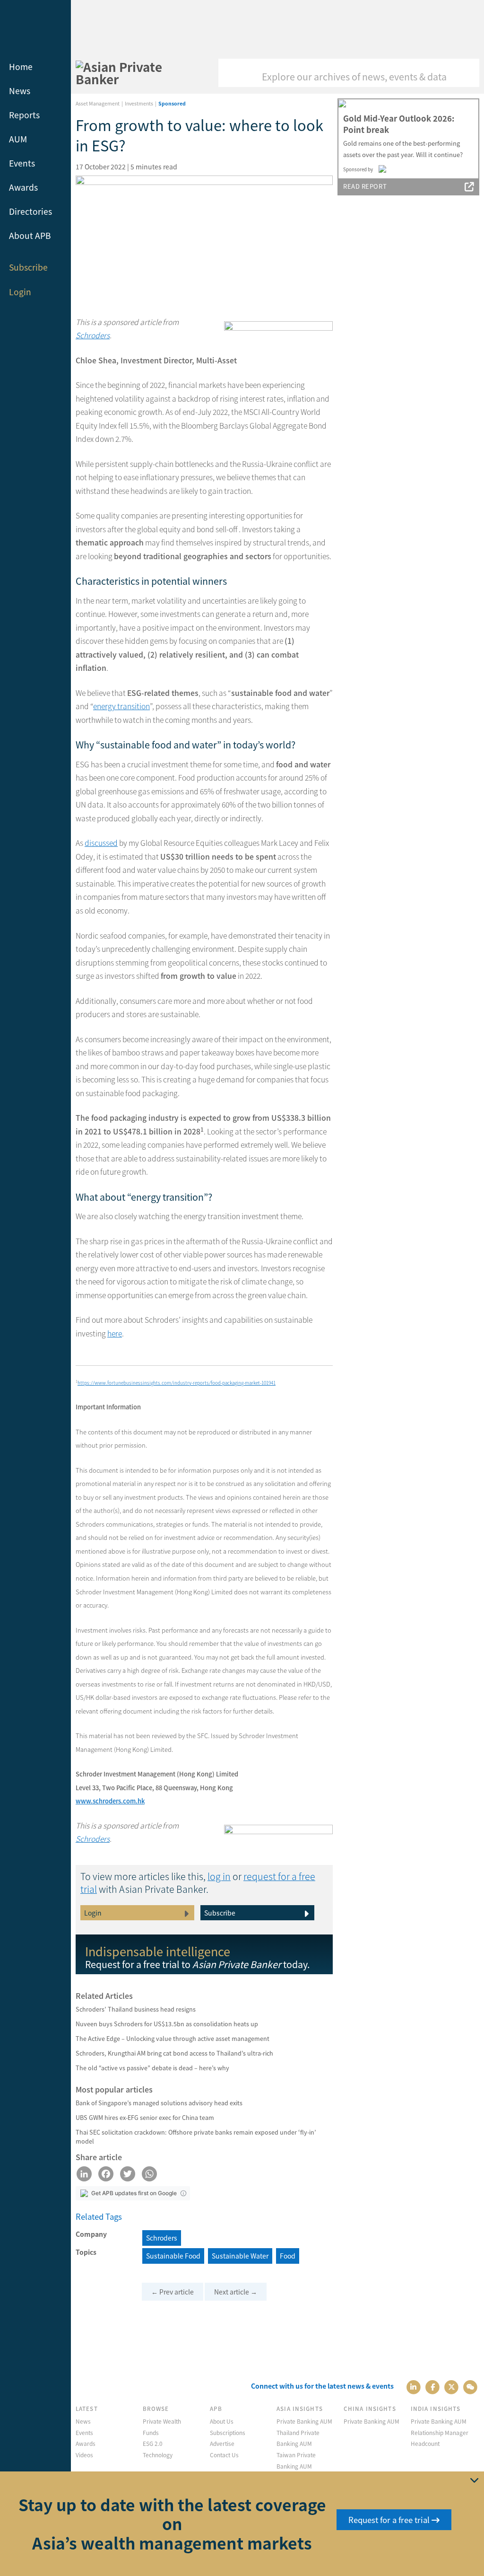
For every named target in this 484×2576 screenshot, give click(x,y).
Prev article (173, 2292)
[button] (183, 2193)
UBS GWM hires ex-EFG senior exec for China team (145, 2117)
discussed (101, 843)
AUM (18, 139)
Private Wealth (162, 2421)
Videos (84, 2455)
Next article (236, 2292)
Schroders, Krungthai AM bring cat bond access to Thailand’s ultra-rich (174, 2053)
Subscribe (28, 267)
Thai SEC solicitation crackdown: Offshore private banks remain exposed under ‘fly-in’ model (196, 2136)
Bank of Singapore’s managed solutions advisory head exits (159, 2103)
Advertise (222, 2443)
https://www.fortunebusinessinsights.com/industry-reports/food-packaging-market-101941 (177, 1383)
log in (219, 1876)
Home (21, 66)
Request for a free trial (390, 2520)
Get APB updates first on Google (134, 2193)
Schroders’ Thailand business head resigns (136, 2009)
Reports (24, 115)
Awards (23, 187)
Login (20, 292)
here (115, 1333)
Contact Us (224, 2455)
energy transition (121, 706)
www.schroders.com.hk (110, 1801)
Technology (158, 2455)
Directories (30, 211)
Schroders (93, 335)
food (288, 2256)
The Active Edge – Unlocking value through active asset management (173, 2038)
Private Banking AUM (304, 2421)
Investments (139, 103)
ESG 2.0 (153, 2443)
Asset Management (98, 103)
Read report (365, 186)
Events (22, 163)
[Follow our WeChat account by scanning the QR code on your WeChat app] (471, 2386)
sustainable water (240, 2256)
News (20, 91)
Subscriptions (228, 2432)
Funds (151, 2432)
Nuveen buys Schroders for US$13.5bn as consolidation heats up (167, 2024)
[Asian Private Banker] (136, 73)
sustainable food (173, 2256)
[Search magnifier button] (465, 73)
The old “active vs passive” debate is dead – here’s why (152, 2068)
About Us (222, 2421)
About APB (30, 235)
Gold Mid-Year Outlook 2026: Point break (399, 124)
